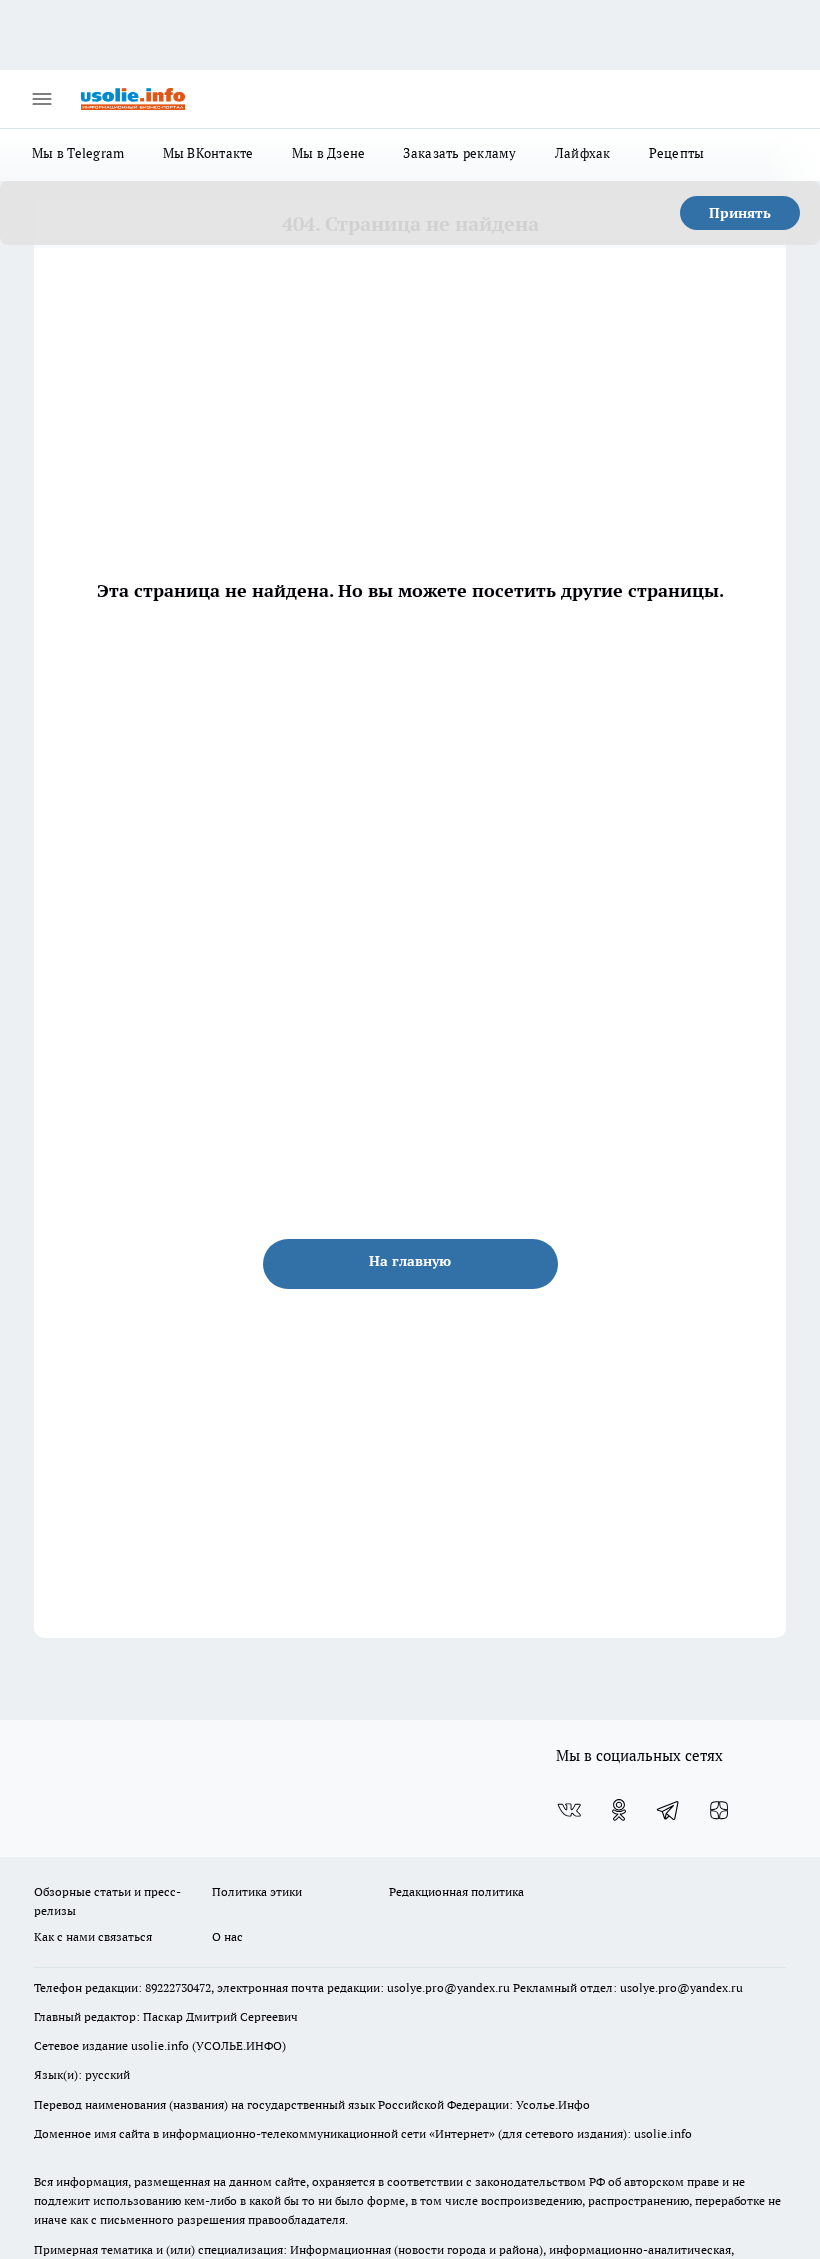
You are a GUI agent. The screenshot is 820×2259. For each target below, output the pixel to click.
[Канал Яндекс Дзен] (719, 1810)
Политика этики (257, 1891)
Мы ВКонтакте (208, 153)
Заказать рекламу (459, 153)
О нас (227, 1936)
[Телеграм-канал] (669, 1810)
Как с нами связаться (93, 1936)
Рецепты (677, 153)
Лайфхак (583, 153)
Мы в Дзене (329, 153)
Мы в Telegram (78, 153)
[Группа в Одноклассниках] (619, 1810)
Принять (740, 213)
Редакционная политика (456, 1891)
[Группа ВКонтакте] (569, 1810)
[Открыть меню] (42, 99)
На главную (410, 1261)
